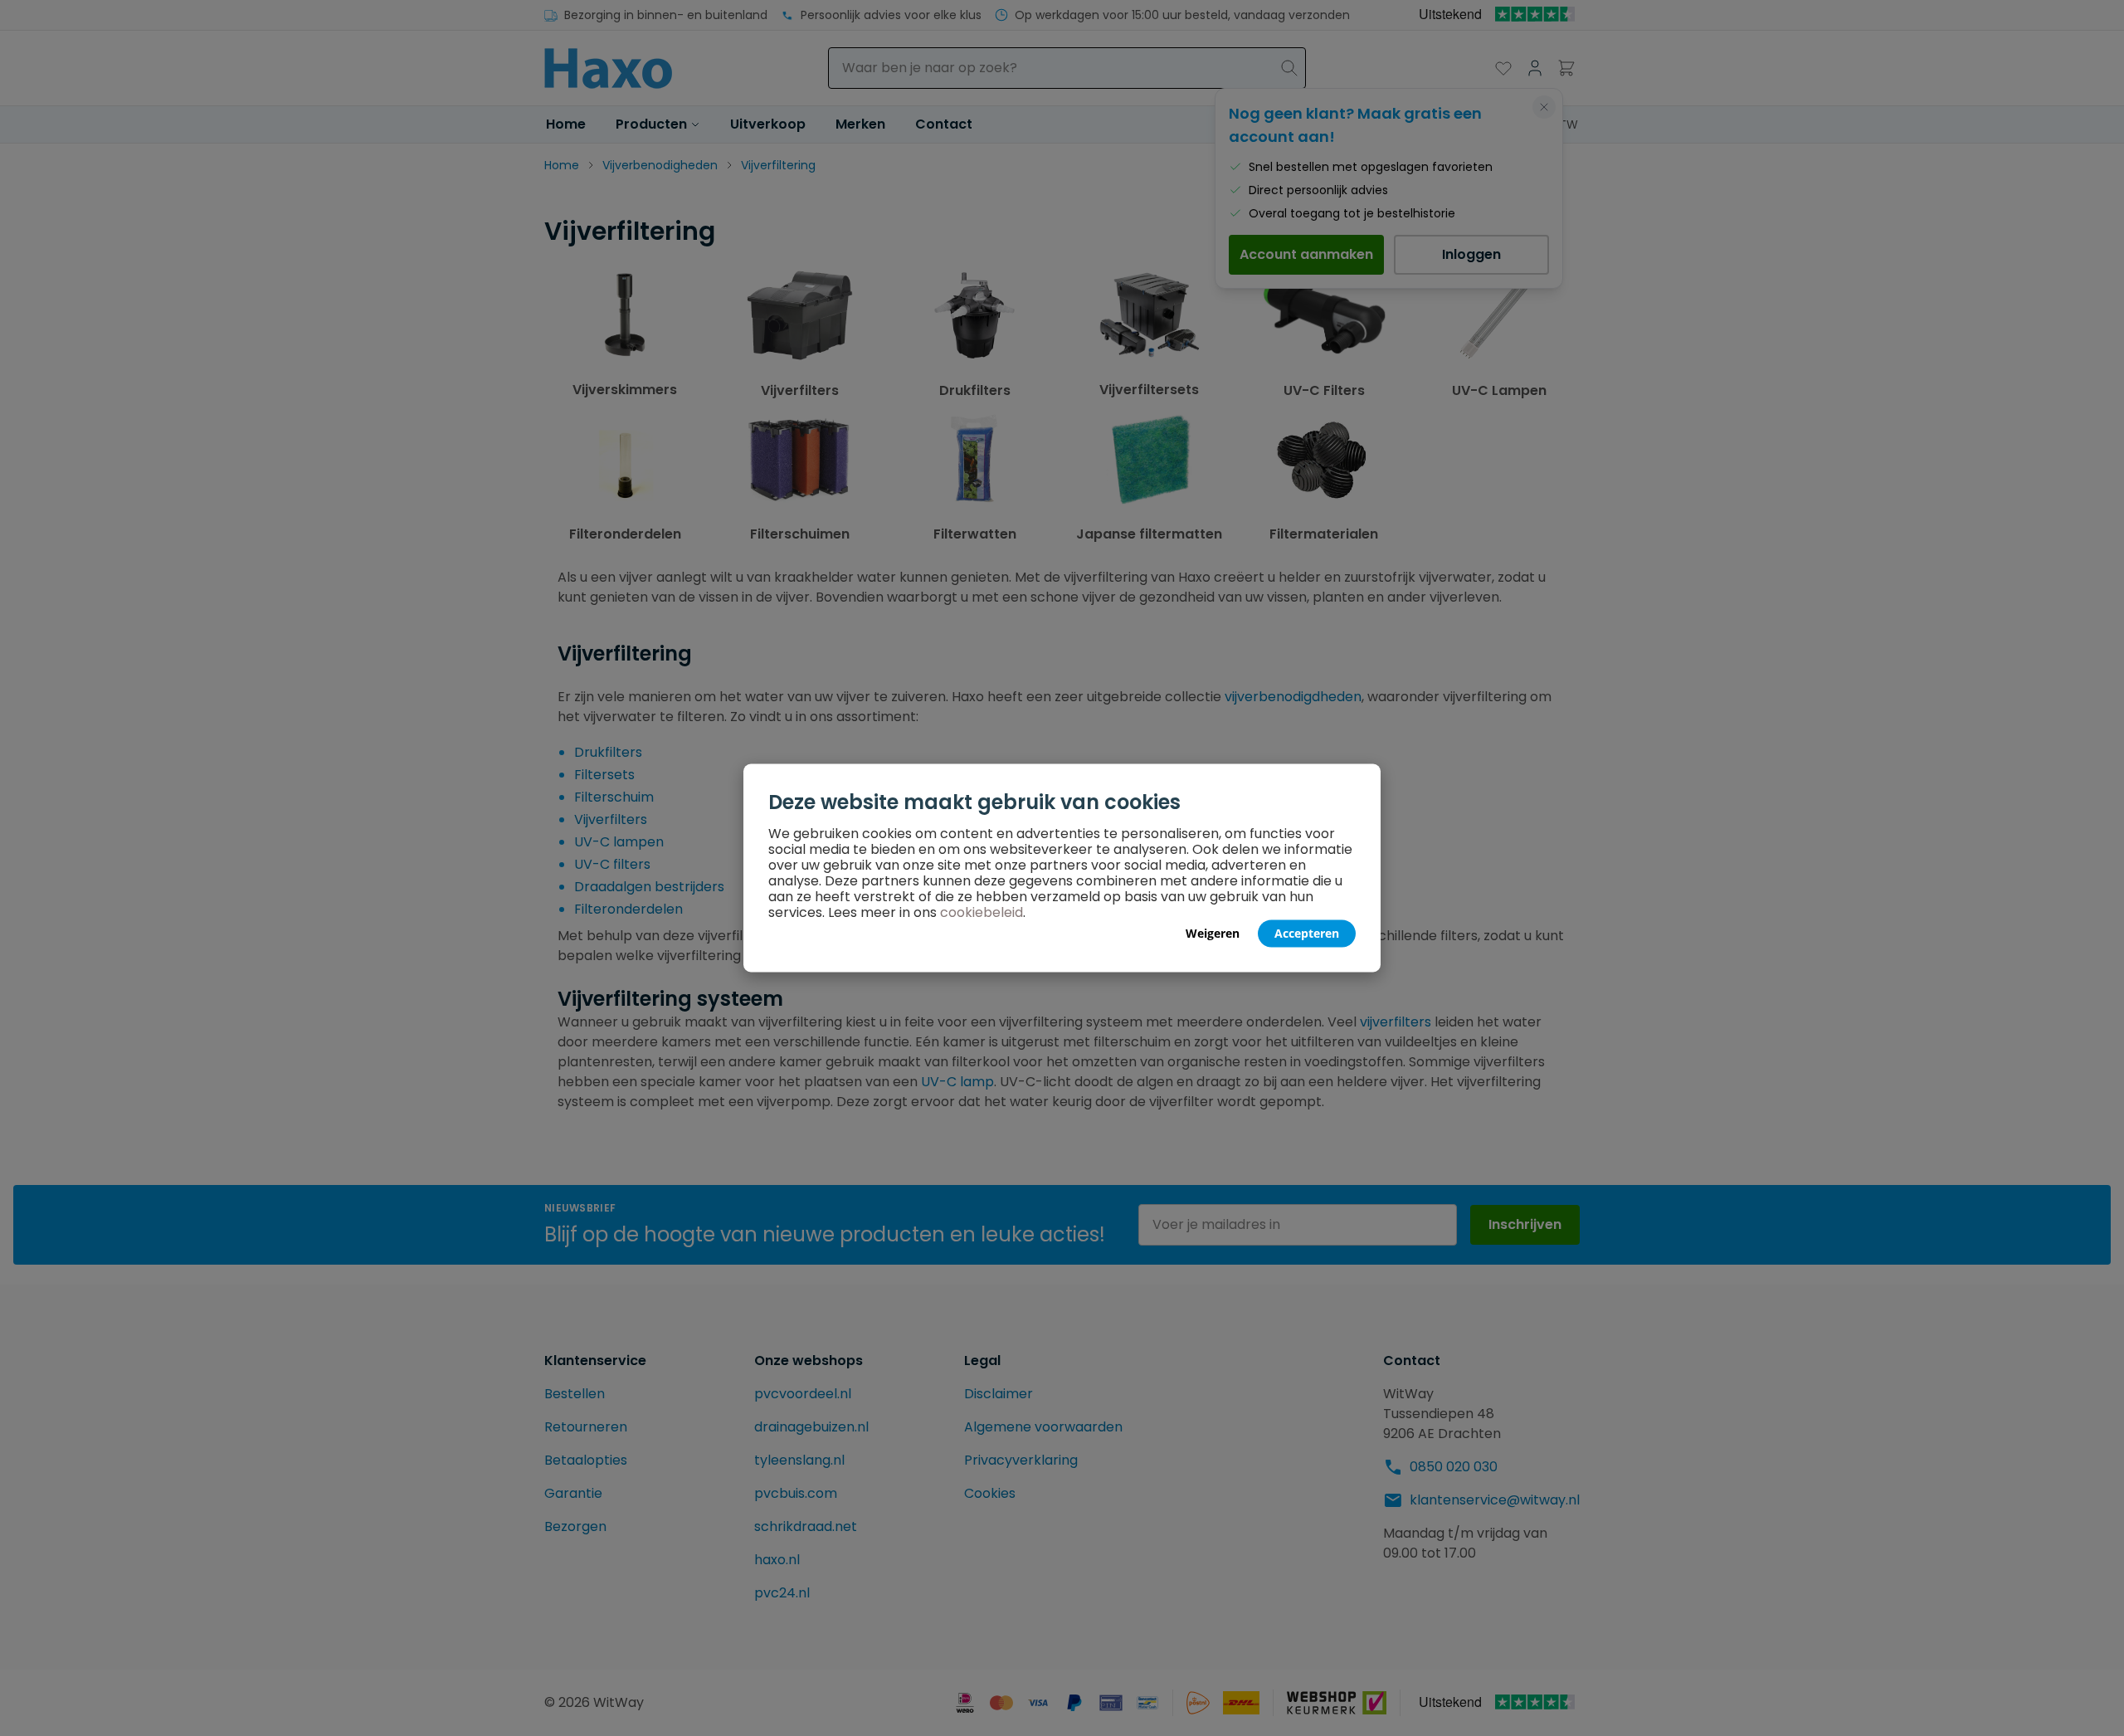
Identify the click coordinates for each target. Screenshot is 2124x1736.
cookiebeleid (982, 912)
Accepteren (1307, 933)
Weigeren (1213, 933)
